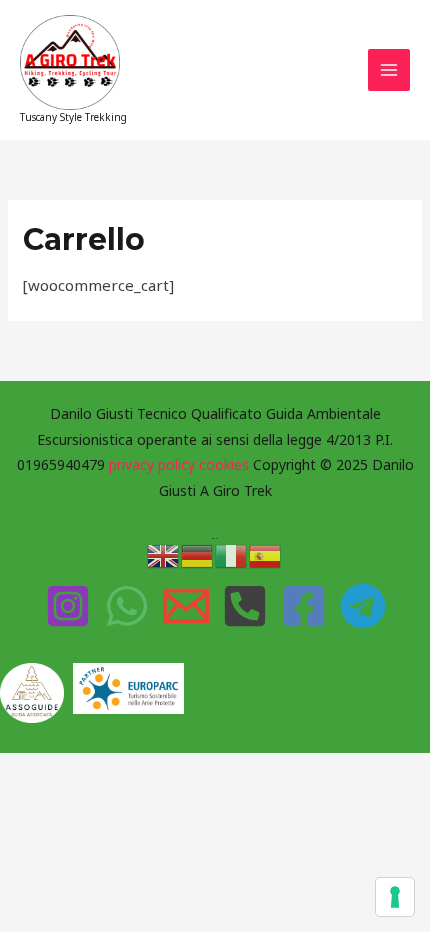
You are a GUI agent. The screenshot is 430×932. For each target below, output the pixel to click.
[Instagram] (68, 606)
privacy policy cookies (181, 464)
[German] (198, 554)
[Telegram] (363, 606)
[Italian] (232, 554)
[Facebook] (304, 606)
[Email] (186, 606)
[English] (164, 554)
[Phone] (245, 606)
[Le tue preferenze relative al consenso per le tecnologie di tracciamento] (395, 897)
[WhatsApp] (127, 606)
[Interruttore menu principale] (389, 70)
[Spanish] (266, 554)
